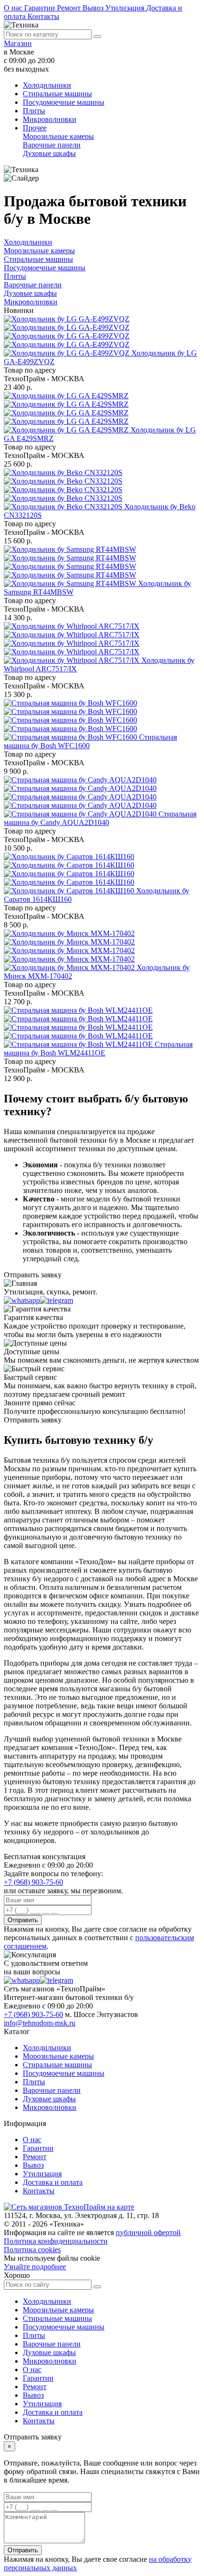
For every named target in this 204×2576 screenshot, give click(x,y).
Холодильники (47, 85)
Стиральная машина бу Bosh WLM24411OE (98, 1049)
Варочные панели (52, 145)
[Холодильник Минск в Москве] (70, 950)
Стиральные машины (57, 94)
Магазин (18, 43)
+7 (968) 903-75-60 (33, 1882)
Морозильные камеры (58, 136)
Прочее (35, 128)
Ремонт (70, 8)
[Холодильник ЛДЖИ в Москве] (68, 336)
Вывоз (94, 8)
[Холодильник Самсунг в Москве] (71, 566)
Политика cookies (32, 2250)
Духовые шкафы (49, 153)
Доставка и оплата (53, 2182)
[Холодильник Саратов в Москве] (70, 874)
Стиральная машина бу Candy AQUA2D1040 (100, 818)
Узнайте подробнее (35, 2267)
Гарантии (41, 8)
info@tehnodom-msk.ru (40, 2023)
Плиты (34, 111)
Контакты (43, 16)
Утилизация (126, 8)
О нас (14, 8)
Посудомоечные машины (64, 102)
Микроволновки (50, 119)
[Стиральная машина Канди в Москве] (81, 797)
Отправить (23, 1920)
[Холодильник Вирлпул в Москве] (73, 643)
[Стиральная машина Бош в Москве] (71, 720)
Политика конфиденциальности (56, 2241)
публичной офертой (148, 2232)
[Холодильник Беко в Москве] (64, 490)
